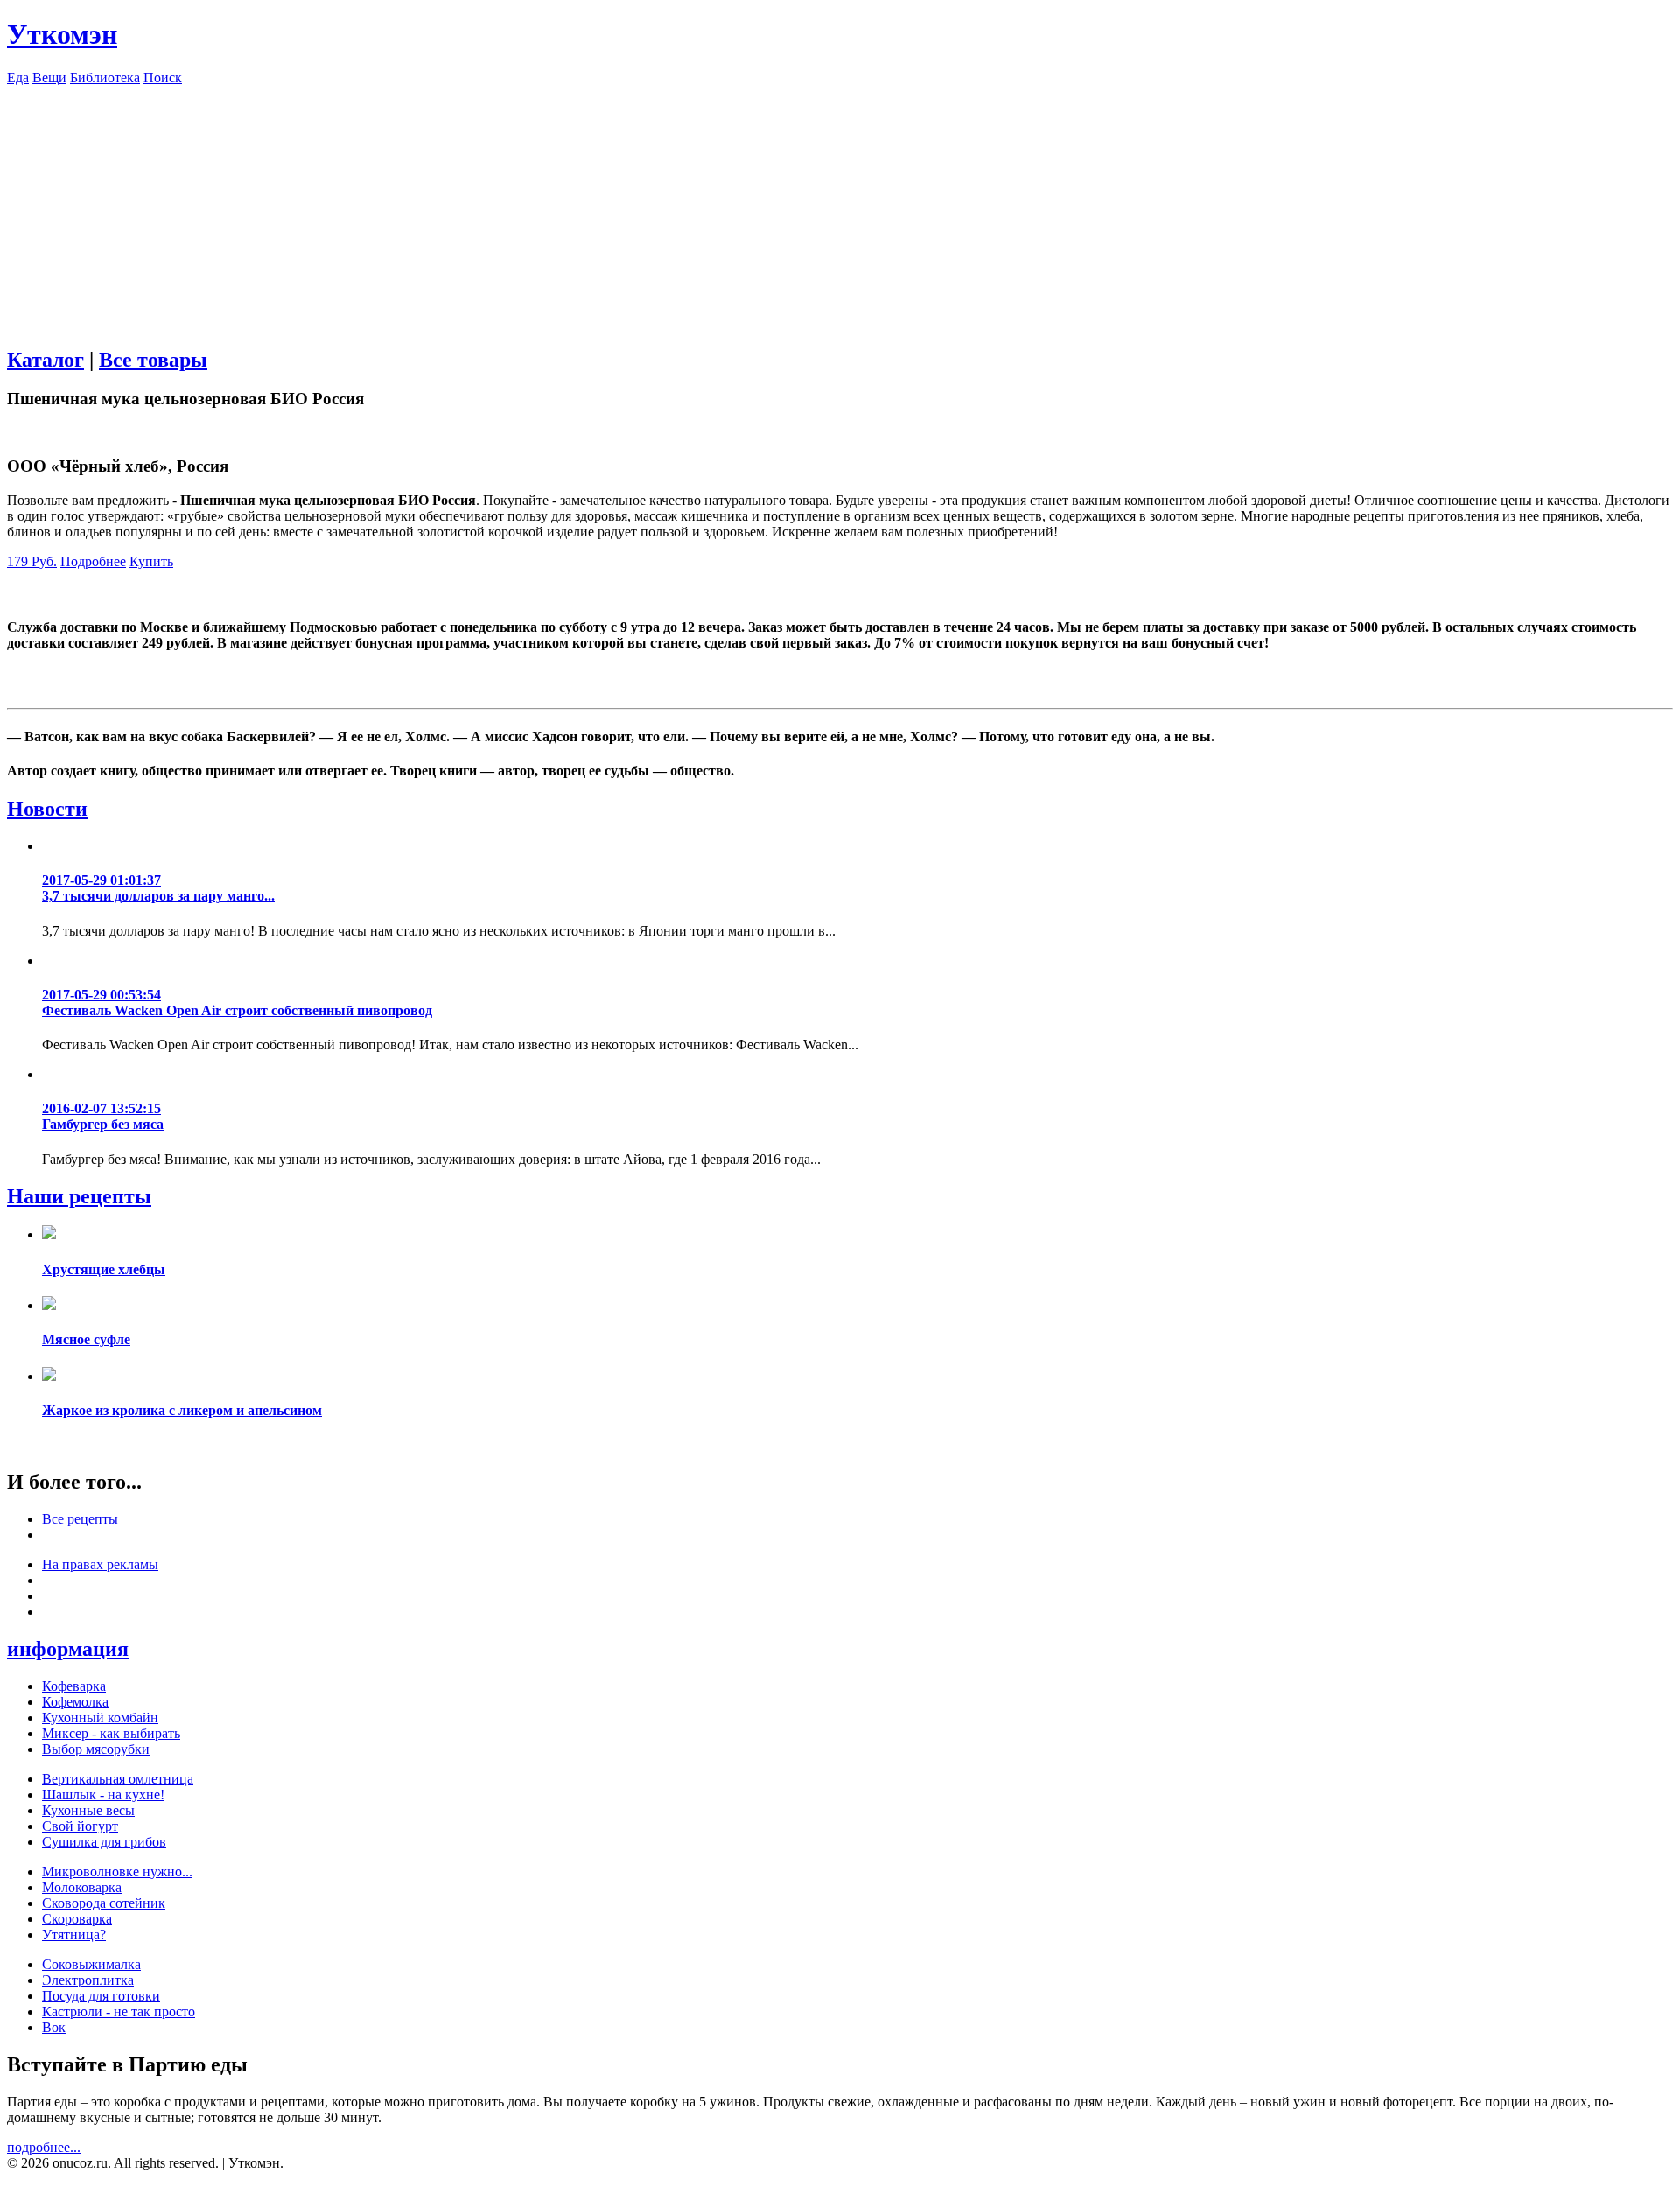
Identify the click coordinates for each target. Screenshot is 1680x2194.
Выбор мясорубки (96, 1749)
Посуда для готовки (101, 1996)
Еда (18, 77)
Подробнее (93, 561)
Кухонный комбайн (100, 1717)
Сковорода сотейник (104, 1903)
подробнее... (44, 2147)
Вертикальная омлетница (118, 1779)
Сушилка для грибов (104, 1842)
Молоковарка (82, 1887)
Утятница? (74, 1935)
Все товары (153, 360)
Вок (54, 2027)
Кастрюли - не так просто (119, 2012)
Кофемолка (75, 1702)
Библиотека (105, 77)
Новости (47, 809)
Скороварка (77, 1919)
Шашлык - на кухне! (103, 1794)
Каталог (45, 360)
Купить (151, 561)
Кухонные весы (88, 1810)
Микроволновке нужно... (117, 1872)
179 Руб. (32, 561)
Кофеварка (74, 1686)
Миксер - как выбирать (111, 1733)
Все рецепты (80, 1519)
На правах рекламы (100, 1564)
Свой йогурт (80, 1826)
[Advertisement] (840, 208)
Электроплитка (88, 1980)
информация (68, 1649)
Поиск (163, 77)
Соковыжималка (91, 1964)
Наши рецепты (79, 1196)
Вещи (49, 77)
